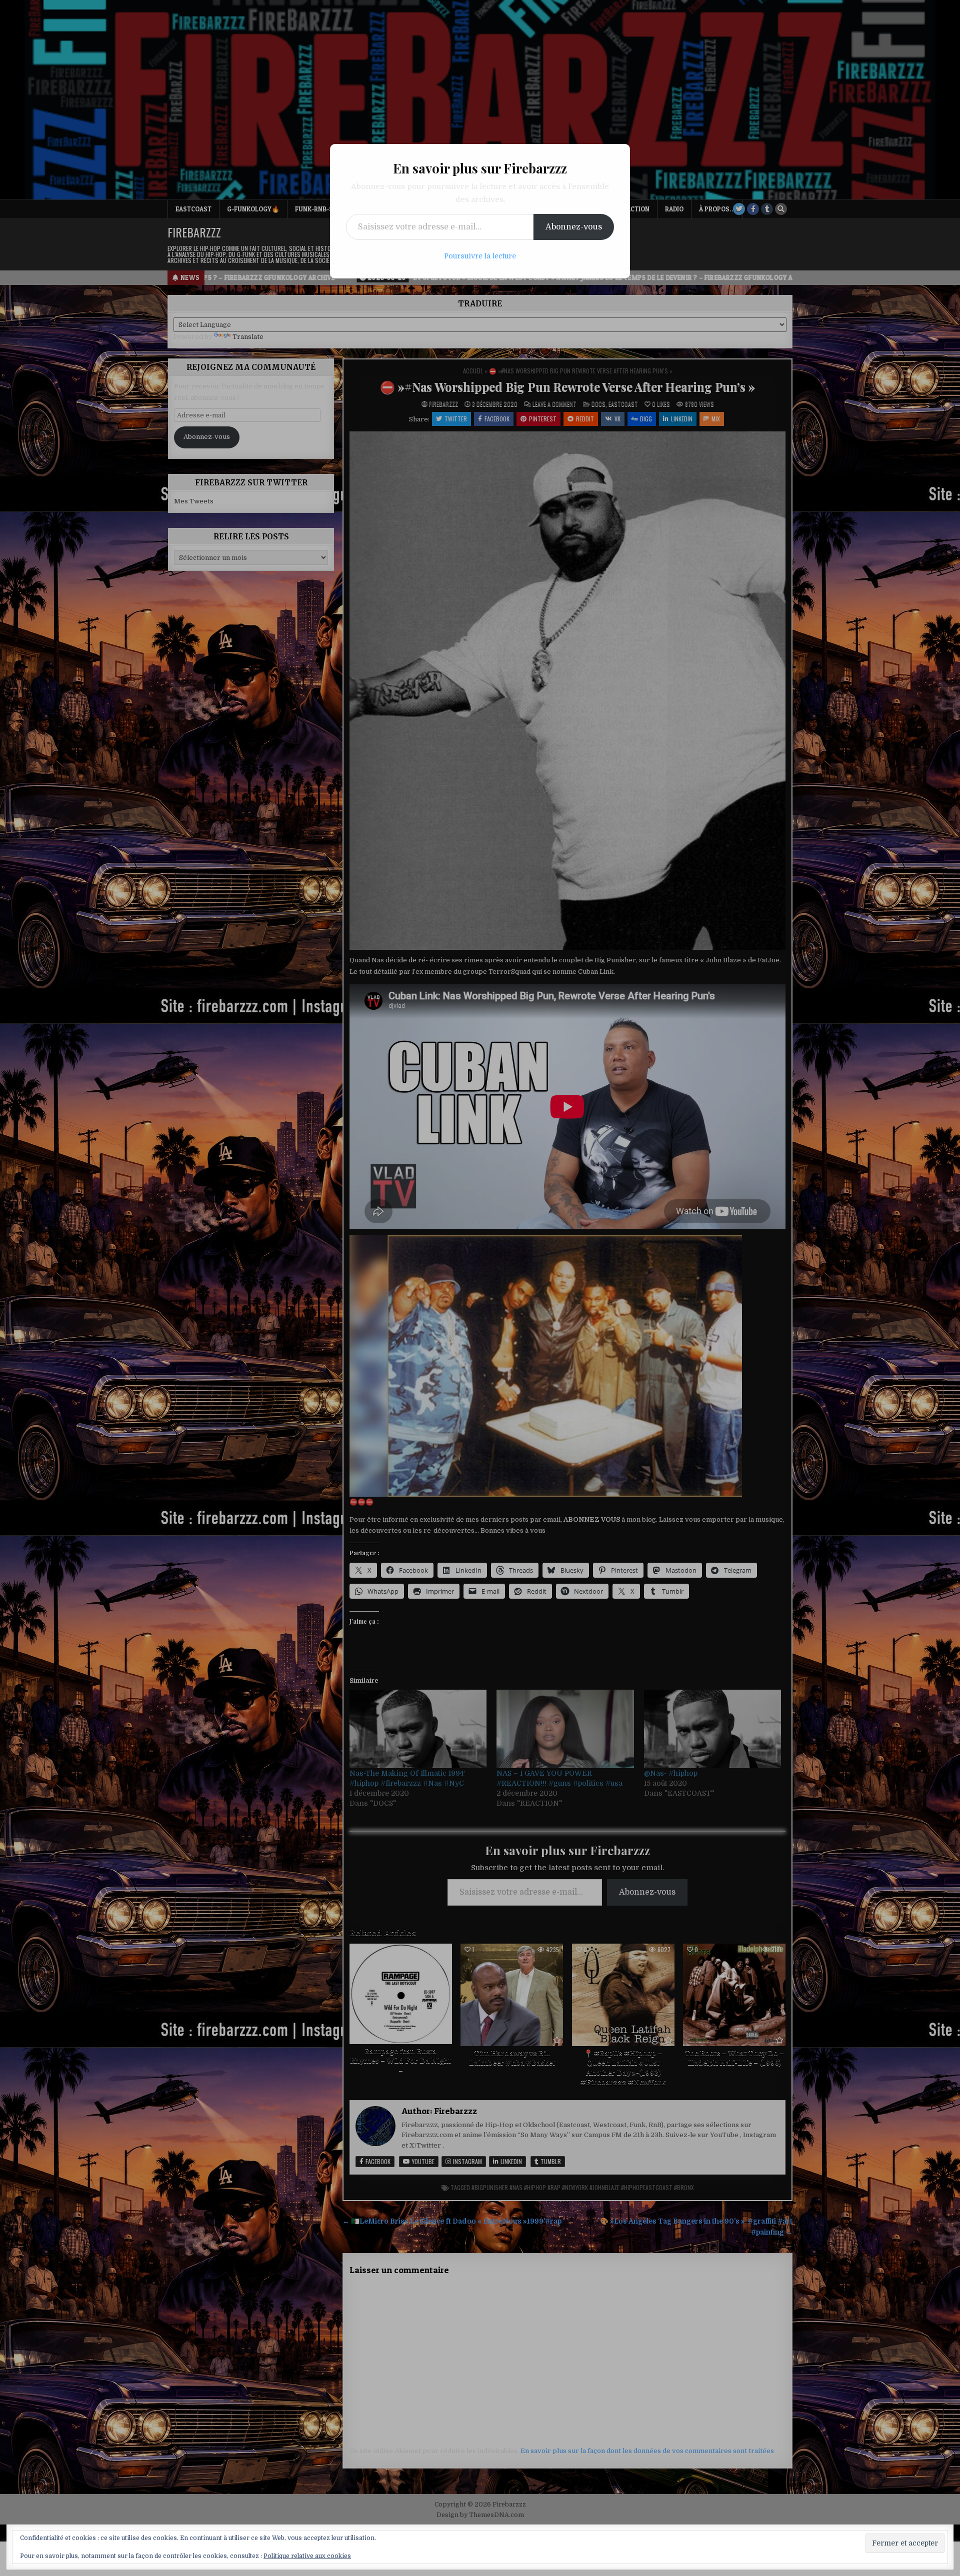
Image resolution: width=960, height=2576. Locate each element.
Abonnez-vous (574, 227)
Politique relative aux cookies (307, 2556)
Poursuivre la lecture (480, 256)
